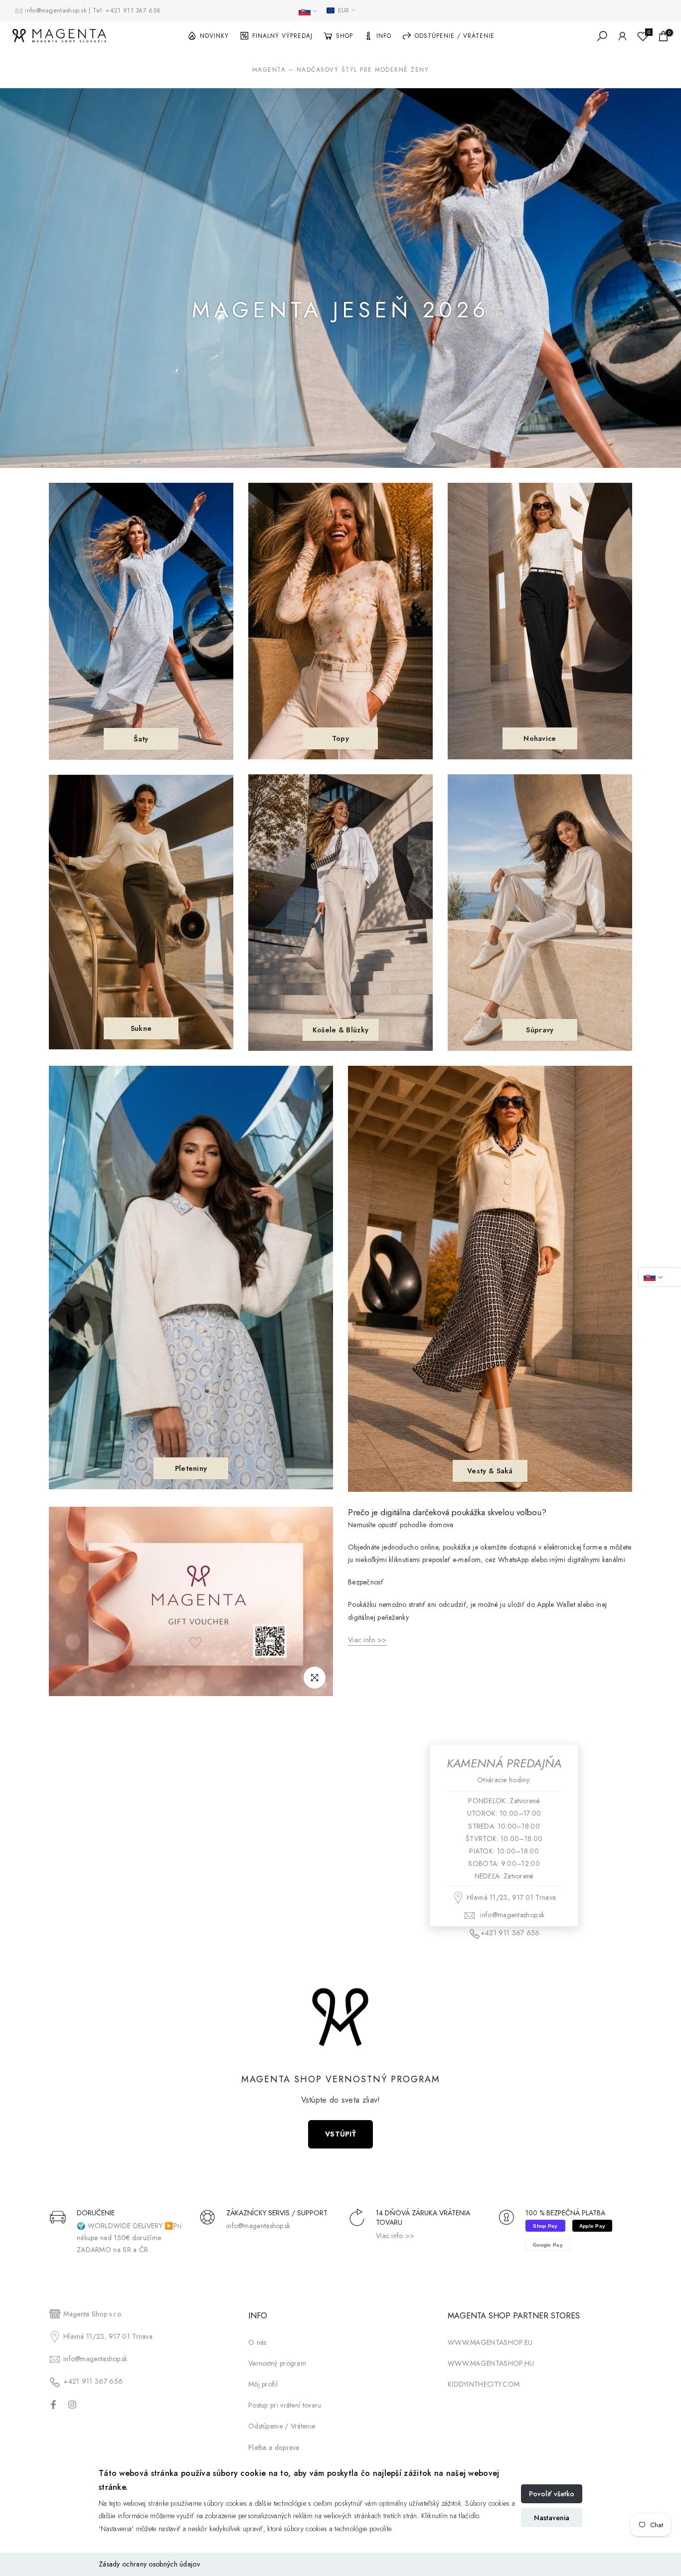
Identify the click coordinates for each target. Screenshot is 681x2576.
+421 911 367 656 (133, 10)
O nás (257, 2342)
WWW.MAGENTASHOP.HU (491, 2364)
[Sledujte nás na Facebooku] (53, 2405)
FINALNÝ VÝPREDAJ (282, 36)
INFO (384, 36)
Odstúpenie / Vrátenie (282, 2427)
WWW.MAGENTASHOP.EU (490, 2342)
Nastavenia (552, 2518)
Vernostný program (277, 2364)
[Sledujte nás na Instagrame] (72, 2405)
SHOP (344, 36)
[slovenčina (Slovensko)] (308, 11)
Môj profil (263, 2385)
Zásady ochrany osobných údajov (149, 2564)
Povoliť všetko (552, 2494)
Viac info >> (395, 2236)
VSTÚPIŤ (340, 2134)
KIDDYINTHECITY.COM (484, 2385)
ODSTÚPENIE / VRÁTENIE (455, 36)
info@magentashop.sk (57, 10)
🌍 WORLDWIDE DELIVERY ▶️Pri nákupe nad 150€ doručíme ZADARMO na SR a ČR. (129, 2238)
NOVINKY (214, 36)
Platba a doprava (274, 2447)
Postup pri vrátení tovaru (285, 2406)
